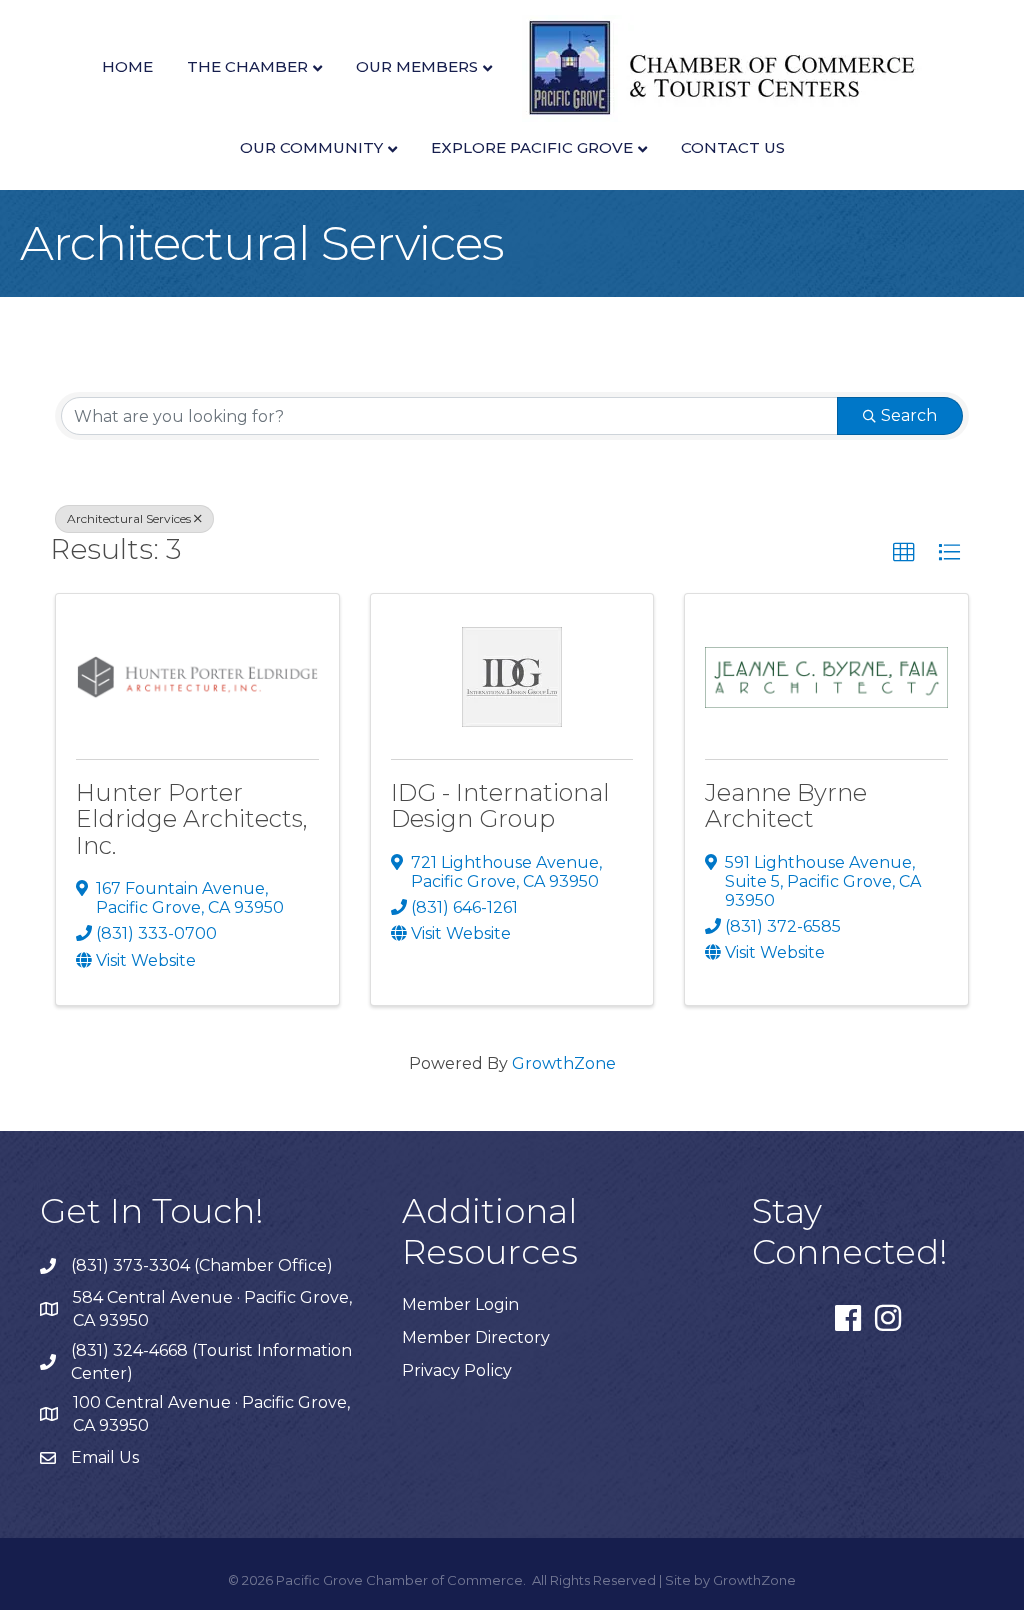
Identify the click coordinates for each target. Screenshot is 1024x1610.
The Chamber (247, 66)
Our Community (311, 147)
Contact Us (733, 147)
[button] (904, 553)
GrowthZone (564, 1063)
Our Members (417, 66)
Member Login (460, 1304)
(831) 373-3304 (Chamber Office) (202, 1265)
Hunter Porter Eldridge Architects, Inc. (192, 819)
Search (909, 415)
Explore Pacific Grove (532, 147)
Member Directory (476, 1337)
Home (127, 66)
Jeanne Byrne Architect (786, 805)
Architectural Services (129, 518)
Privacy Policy (457, 1370)
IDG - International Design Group (500, 805)
